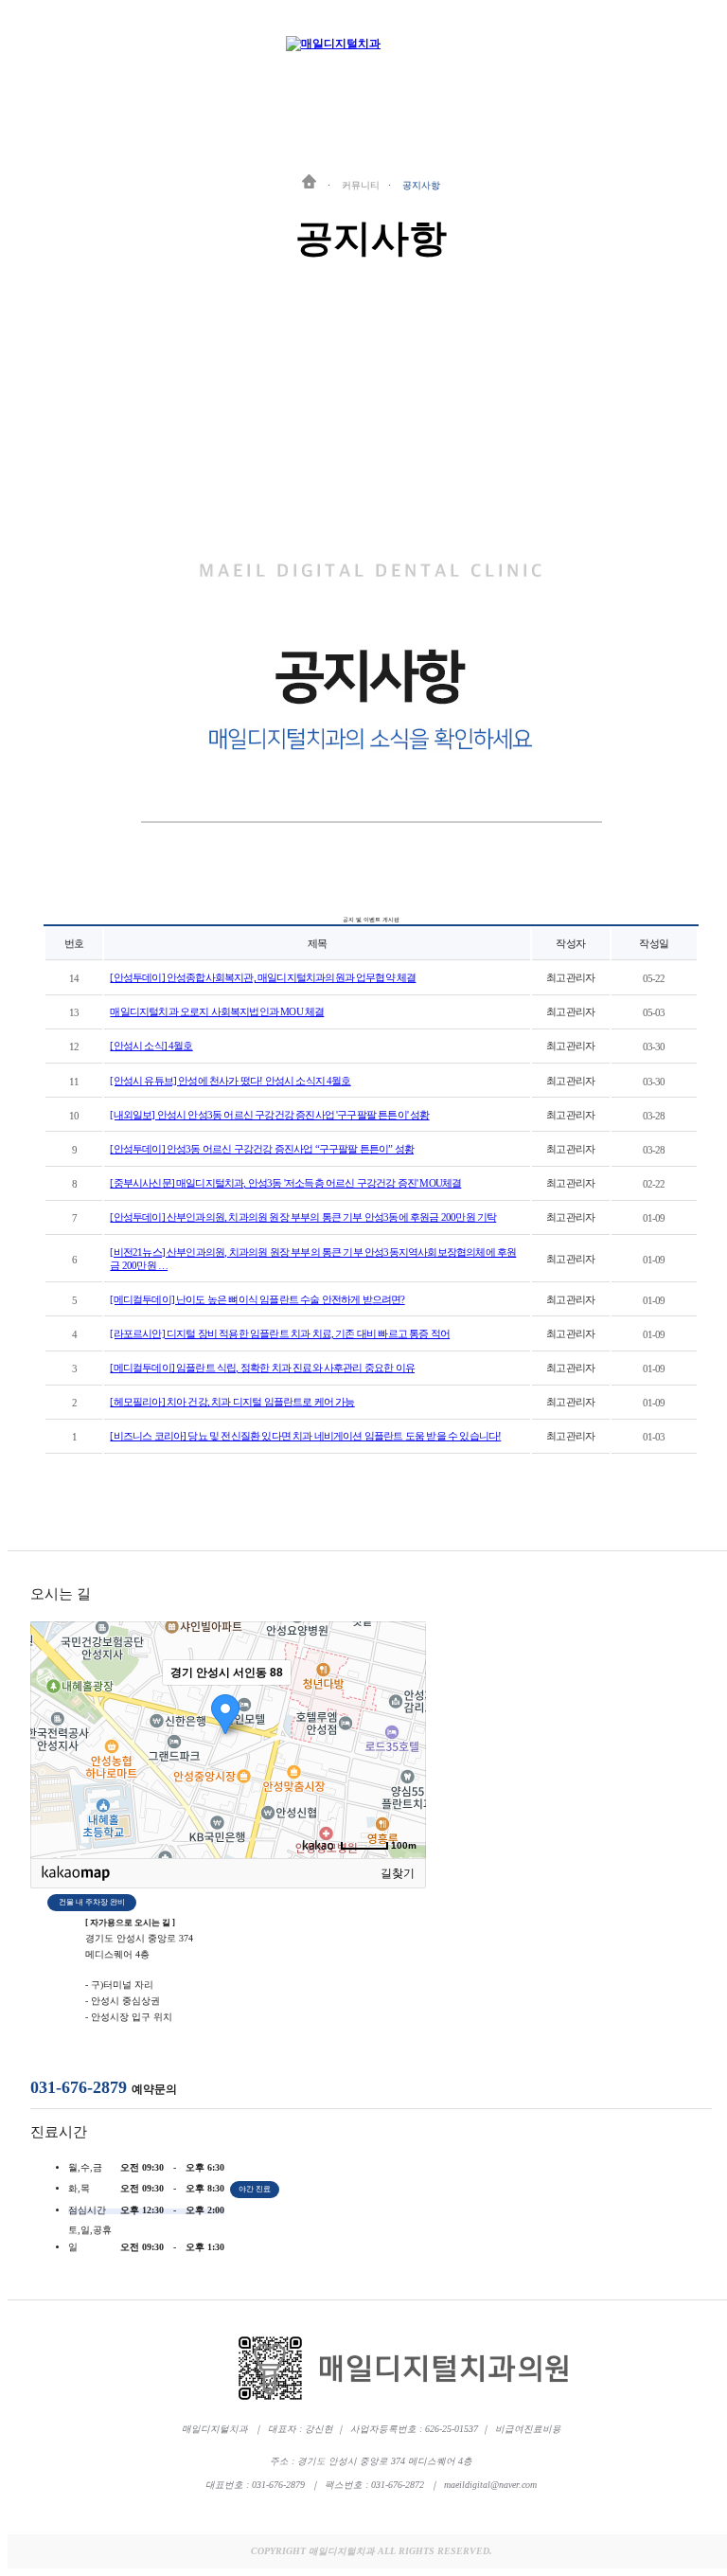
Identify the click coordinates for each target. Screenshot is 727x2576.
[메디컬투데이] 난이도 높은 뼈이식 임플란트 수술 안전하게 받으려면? (257, 1299)
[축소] (402, 1737)
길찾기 (398, 1873)
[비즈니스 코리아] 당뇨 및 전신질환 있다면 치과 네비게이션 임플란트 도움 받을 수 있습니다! (305, 1436)
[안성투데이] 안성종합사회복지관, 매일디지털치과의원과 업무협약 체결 (263, 977)
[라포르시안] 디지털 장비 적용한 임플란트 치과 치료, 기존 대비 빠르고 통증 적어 (280, 1333)
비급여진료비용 (528, 2429)
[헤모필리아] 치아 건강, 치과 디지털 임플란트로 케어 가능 (232, 1402)
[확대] (402, 1706)
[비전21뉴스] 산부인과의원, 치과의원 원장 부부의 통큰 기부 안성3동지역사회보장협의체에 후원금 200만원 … (313, 1259)
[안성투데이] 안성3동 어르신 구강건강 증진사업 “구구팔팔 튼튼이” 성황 (262, 1149)
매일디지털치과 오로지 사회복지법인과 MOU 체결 (217, 1011)
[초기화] (402, 1773)
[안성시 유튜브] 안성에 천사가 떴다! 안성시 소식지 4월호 (230, 1081)
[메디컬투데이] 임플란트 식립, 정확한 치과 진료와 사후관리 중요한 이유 (262, 1368)
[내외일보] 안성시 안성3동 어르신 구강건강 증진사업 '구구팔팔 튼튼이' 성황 (269, 1115)
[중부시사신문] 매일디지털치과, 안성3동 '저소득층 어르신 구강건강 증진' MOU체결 (285, 1183)
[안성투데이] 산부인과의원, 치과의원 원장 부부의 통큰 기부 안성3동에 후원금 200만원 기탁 (303, 1217)
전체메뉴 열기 (700, 44)
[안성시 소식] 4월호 (151, 1046)
